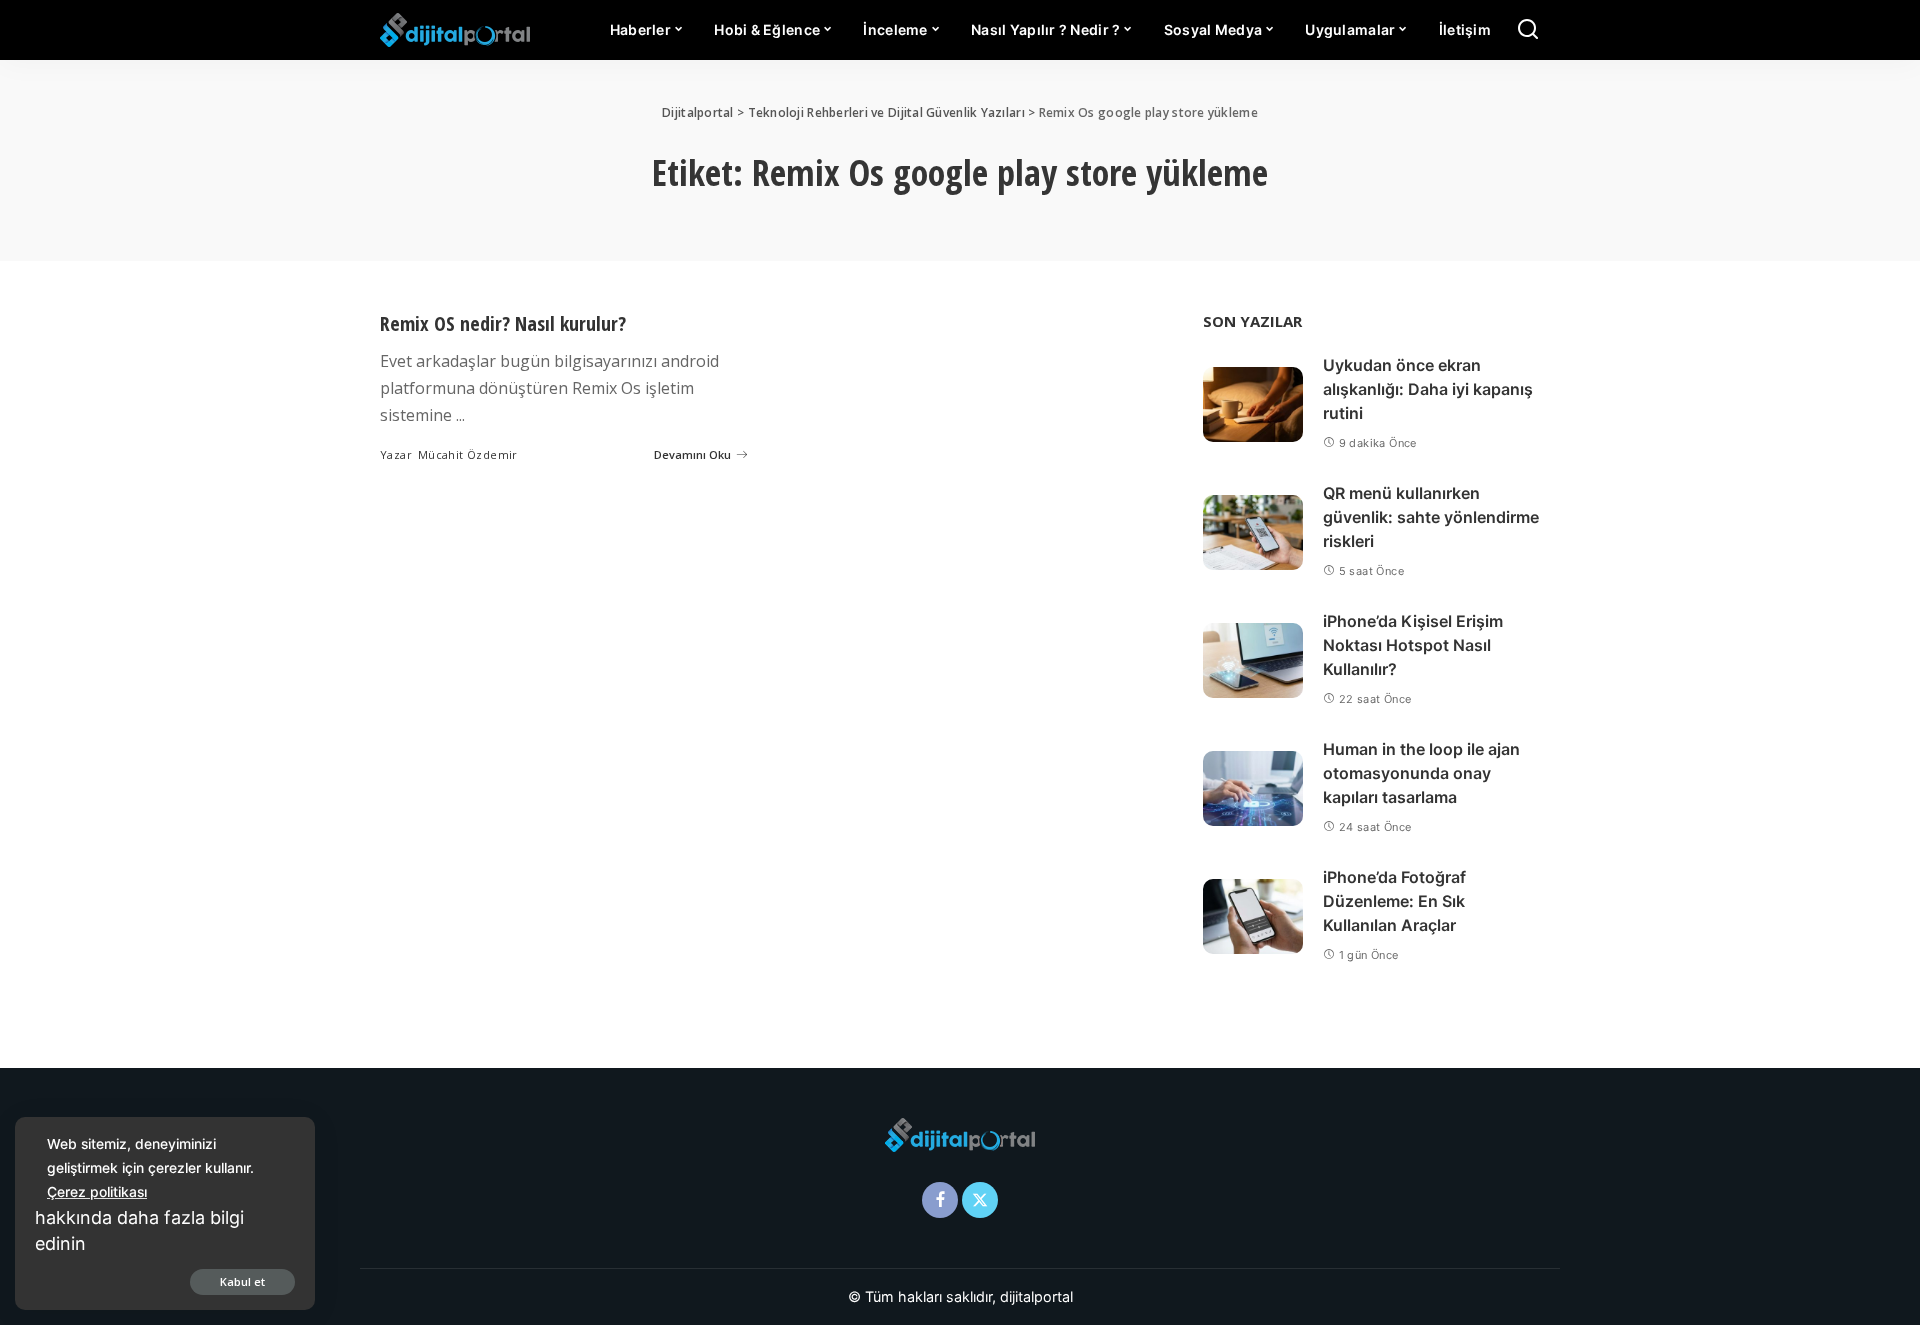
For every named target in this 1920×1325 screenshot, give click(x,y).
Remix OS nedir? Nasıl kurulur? (503, 323)
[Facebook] (940, 1200)
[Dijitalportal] (455, 30)
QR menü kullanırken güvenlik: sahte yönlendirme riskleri (1431, 517)
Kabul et (242, 1281)
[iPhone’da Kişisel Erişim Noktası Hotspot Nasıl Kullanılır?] (1253, 660)
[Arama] (1528, 30)
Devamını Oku (692, 454)
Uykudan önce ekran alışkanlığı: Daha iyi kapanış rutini (1428, 389)
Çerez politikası (97, 1191)
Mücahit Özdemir (468, 454)
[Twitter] (980, 1200)
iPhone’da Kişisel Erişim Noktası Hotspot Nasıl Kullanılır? (1413, 645)
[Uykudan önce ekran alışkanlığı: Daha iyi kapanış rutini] (1253, 404)
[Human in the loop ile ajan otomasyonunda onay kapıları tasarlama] (1253, 788)
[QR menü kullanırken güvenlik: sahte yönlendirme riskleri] (1253, 532)
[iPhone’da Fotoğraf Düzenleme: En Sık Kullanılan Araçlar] (1253, 916)
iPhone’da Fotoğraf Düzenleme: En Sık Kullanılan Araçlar (1394, 901)
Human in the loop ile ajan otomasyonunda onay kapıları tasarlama (1421, 773)
